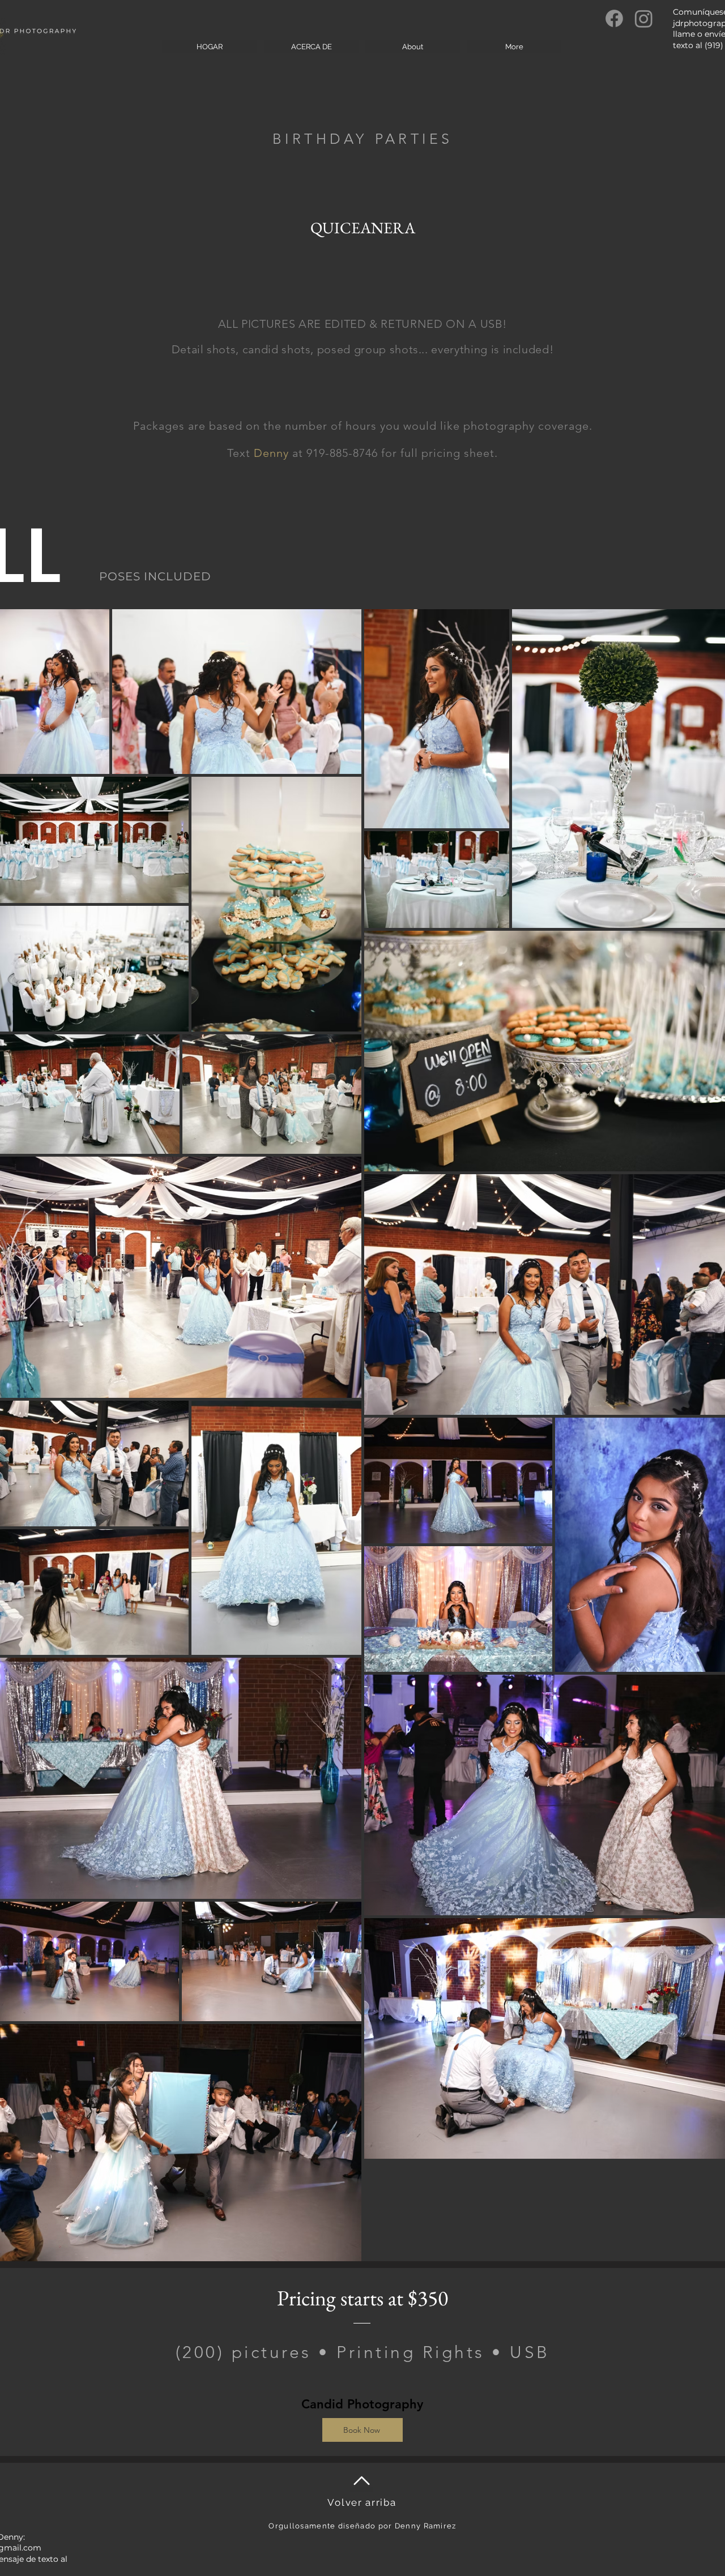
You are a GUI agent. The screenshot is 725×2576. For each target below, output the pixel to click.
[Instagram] (644, 18)
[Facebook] (614, 18)
